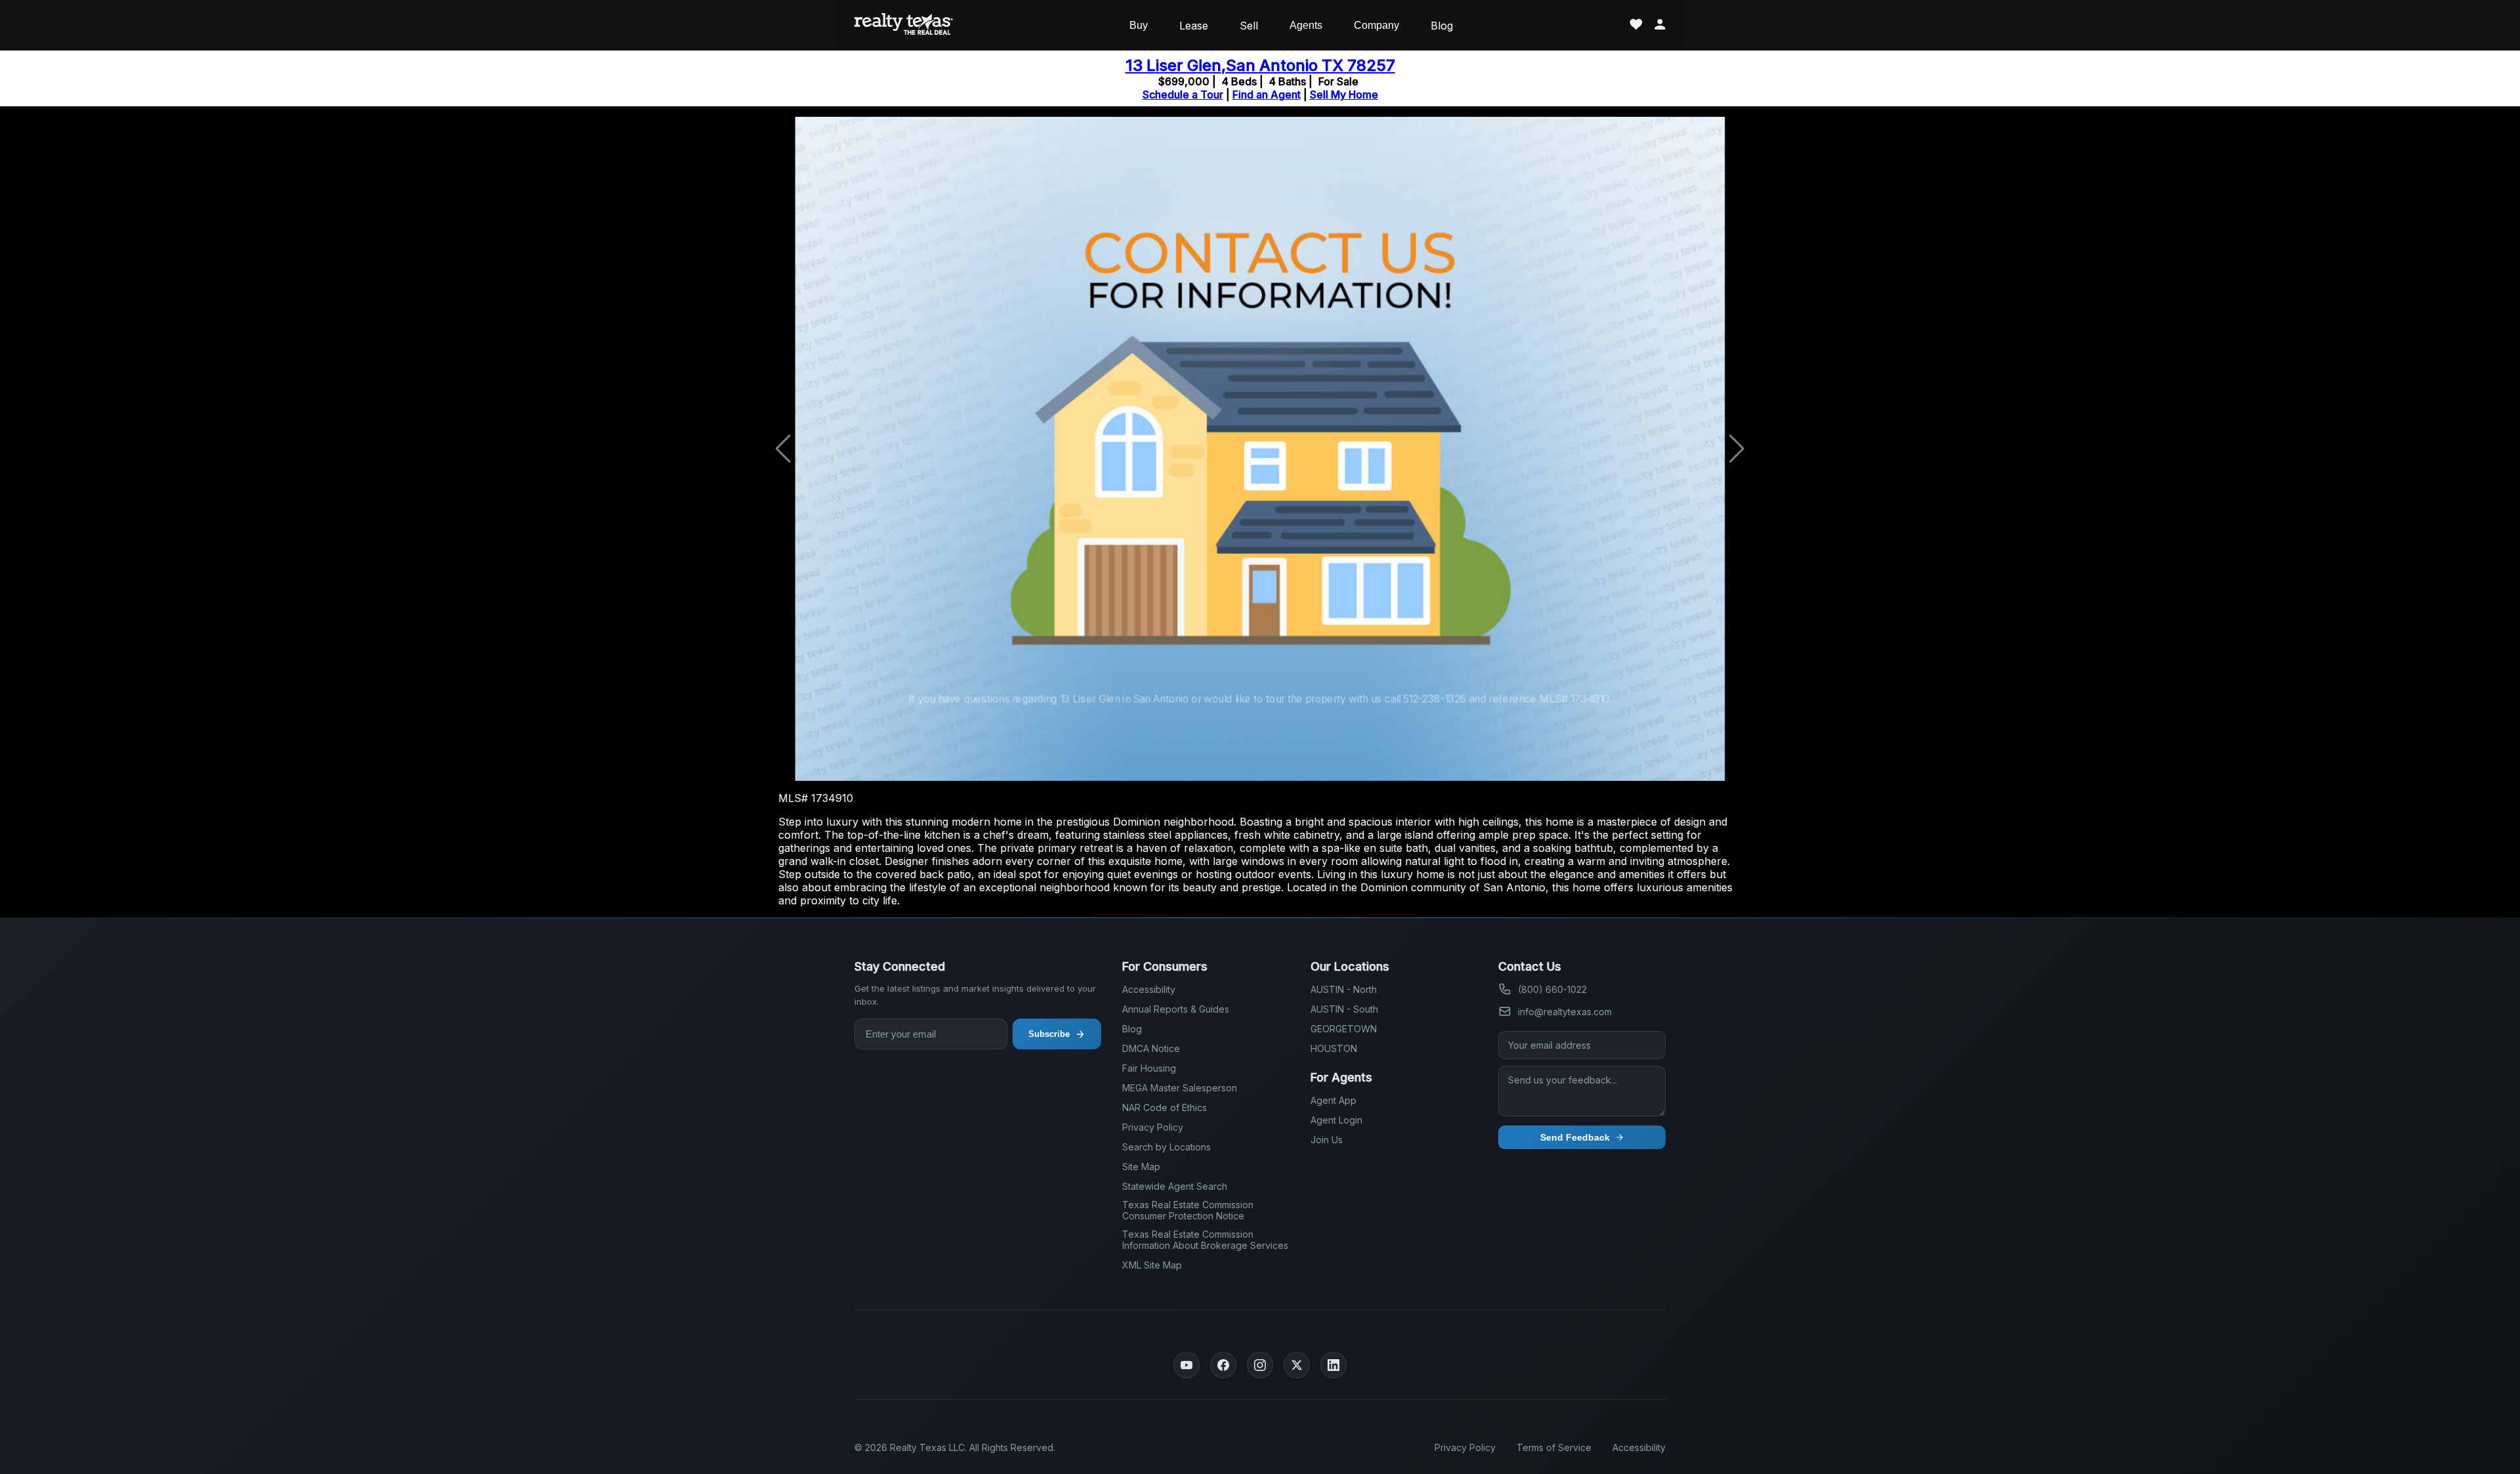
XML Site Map (1152, 1265)
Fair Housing (1149, 1068)
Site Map (1141, 1167)
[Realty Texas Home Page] (904, 25)
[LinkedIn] (1333, 1365)
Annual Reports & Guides (1176, 1009)
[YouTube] (1186, 1365)
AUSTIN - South (1344, 1009)
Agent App (1333, 1100)
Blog (1442, 26)
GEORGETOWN (1344, 1029)
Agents (1306, 25)
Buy (1139, 25)
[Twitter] (1297, 1365)
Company (1376, 25)
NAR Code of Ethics (1165, 1107)
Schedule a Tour (1183, 95)
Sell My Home (1344, 95)
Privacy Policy (1153, 1127)
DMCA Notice (1151, 1048)
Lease (1194, 26)
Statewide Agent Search (1175, 1186)
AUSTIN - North (1344, 989)
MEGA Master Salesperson (1180, 1088)
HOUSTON (1334, 1048)
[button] (1737, 449)
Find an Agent (1267, 95)
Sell (1249, 26)
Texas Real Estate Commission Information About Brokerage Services (1205, 1240)
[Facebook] (1223, 1365)
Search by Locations (1166, 1147)
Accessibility (1149, 989)
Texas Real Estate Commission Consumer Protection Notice (1188, 1210)
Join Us (1327, 1140)
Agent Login (1336, 1120)
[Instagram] (1260, 1365)
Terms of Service (1554, 1447)
